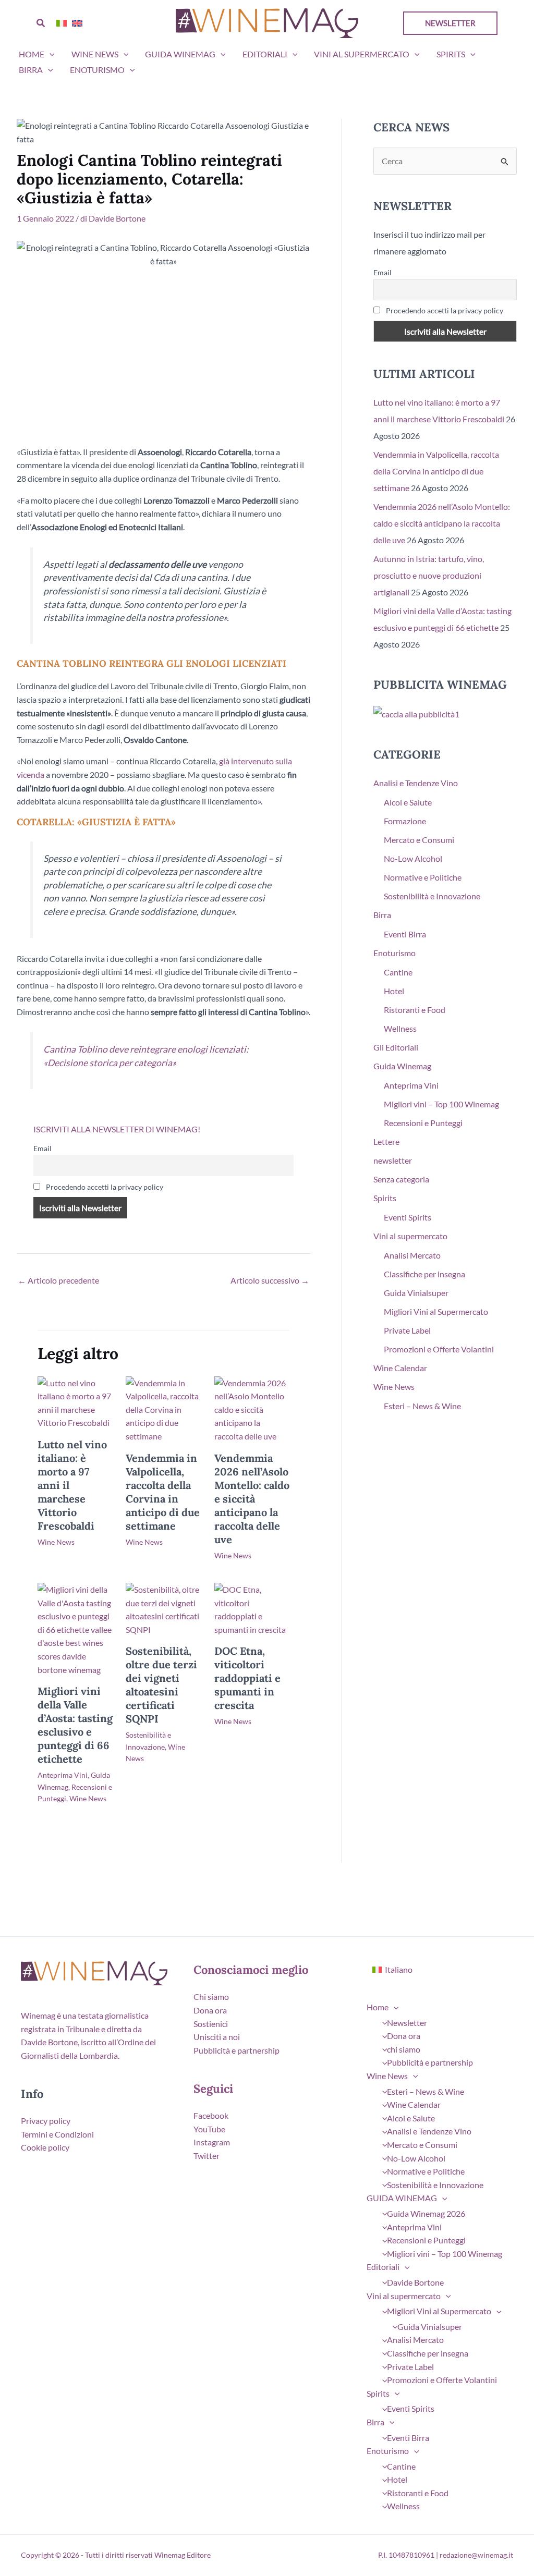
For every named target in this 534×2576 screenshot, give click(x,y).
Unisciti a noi (217, 2037)
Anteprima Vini (63, 1775)
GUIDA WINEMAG (180, 54)
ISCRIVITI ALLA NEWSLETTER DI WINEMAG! (117, 1129)
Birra (31, 70)
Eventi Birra (405, 934)
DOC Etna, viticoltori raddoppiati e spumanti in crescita (247, 1678)
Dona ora (210, 2010)
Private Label (407, 1330)
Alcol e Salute (408, 802)
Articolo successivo (270, 1280)
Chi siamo (211, 1997)
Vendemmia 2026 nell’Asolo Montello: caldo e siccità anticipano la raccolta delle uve (252, 1499)
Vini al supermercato (362, 54)
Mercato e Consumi (419, 840)
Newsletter (407, 2023)
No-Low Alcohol (413, 858)
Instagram (212, 2142)
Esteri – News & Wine (422, 1406)
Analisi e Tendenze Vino (416, 783)
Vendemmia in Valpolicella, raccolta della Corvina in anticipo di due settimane (163, 1492)
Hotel (394, 991)
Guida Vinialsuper (416, 1293)
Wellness (400, 1028)
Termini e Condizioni (57, 2134)
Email (43, 1148)
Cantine (398, 972)
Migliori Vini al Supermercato (436, 1311)
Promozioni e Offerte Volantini (439, 1349)
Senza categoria (401, 1179)
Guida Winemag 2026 (426, 2213)
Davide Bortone (415, 2282)
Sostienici (211, 2024)
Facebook (211, 2115)
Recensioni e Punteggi (423, 1123)
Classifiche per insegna (424, 1274)
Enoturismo (97, 70)
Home (32, 54)
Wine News (95, 54)
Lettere (386, 1142)
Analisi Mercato (412, 1255)
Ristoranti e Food (415, 1010)
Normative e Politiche (423, 877)
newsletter (393, 1160)
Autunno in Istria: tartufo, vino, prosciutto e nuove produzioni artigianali (429, 575)
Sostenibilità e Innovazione (432, 896)
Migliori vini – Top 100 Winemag (441, 1104)
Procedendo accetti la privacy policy (104, 1187)
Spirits (451, 54)
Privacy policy (46, 2121)
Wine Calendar (400, 1368)
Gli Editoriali (396, 1047)
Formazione (405, 821)
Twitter (207, 2156)
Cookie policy (45, 2147)
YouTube (209, 2129)
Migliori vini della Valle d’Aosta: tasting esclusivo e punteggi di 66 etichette (75, 1725)
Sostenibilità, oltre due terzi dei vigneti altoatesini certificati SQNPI (161, 1685)
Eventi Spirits (408, 1217)
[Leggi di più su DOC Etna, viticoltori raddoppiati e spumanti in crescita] (252, 1608)
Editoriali (265, 54)
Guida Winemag (402, 1066)
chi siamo (404, 2049)
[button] (41, 23)
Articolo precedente (58, 1280)
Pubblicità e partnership (236, 2050)
